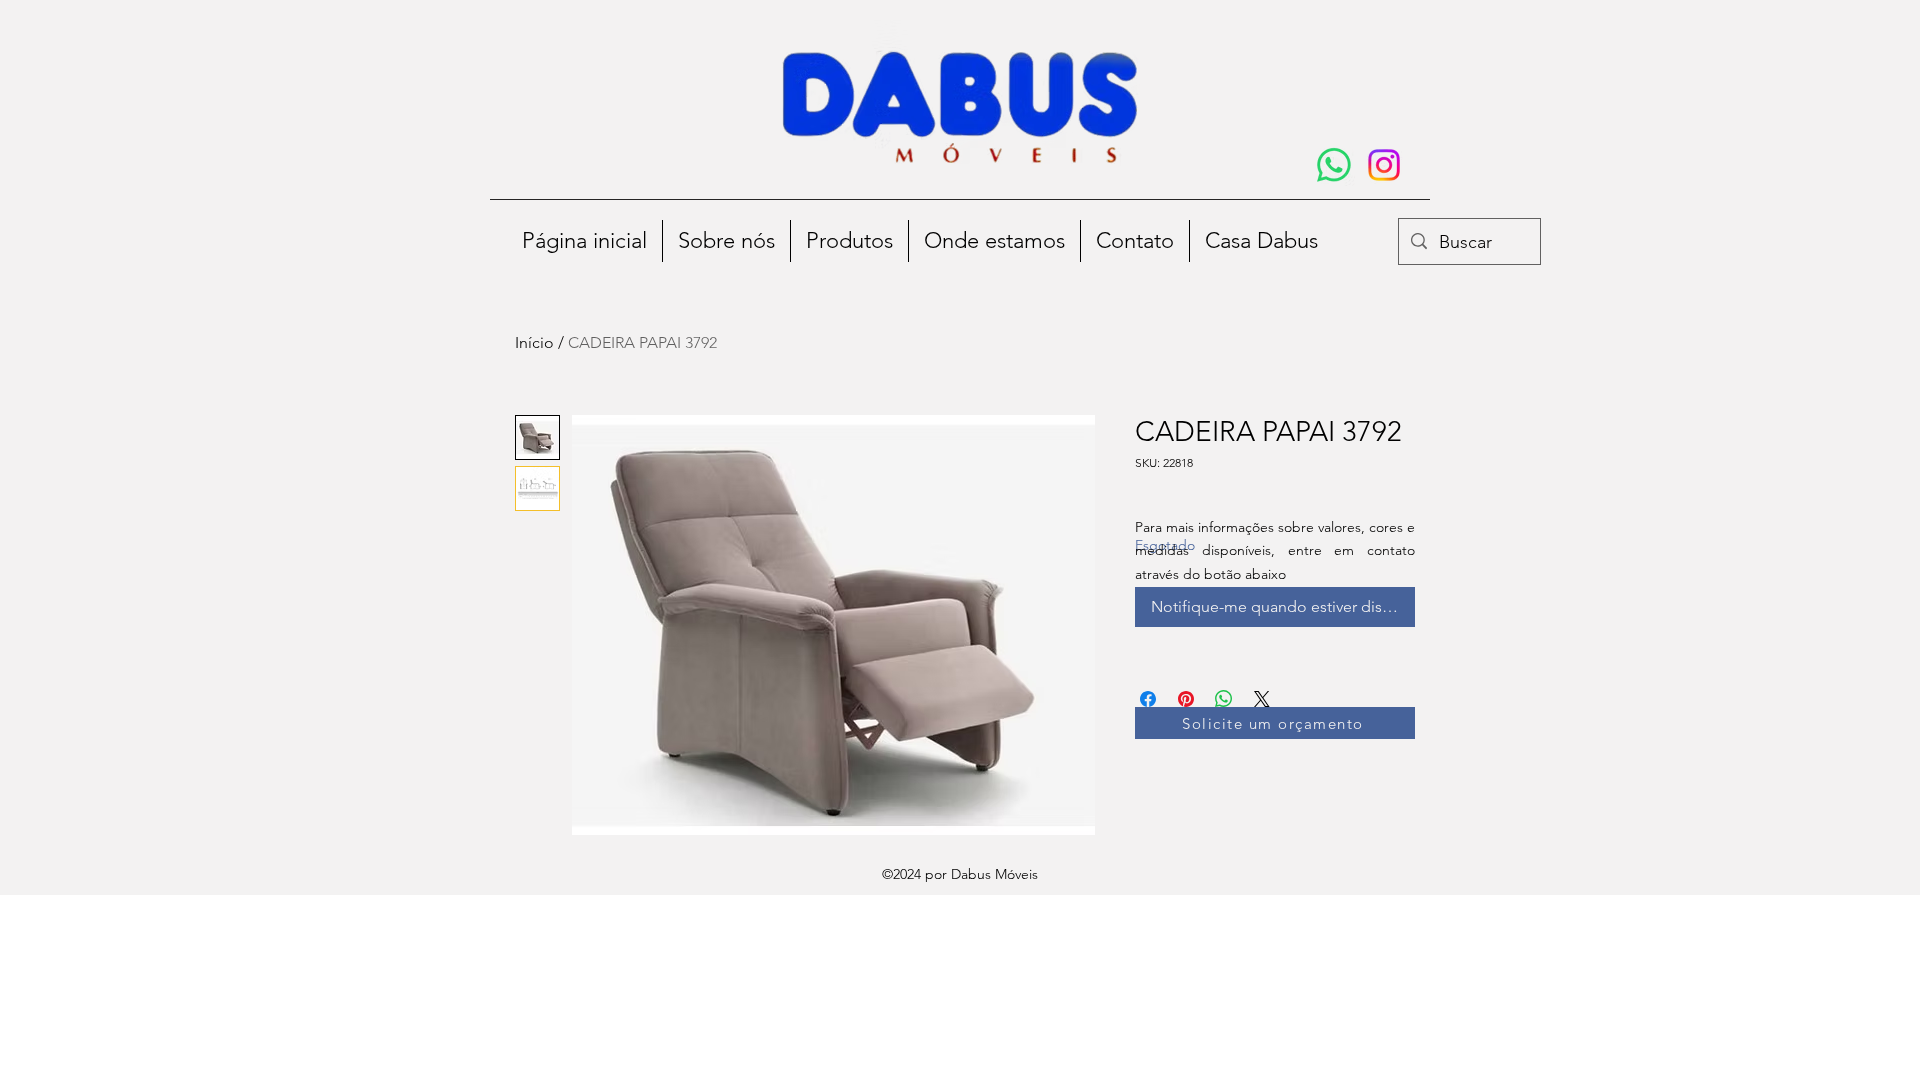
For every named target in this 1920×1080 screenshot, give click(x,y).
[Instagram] (1384, 165)
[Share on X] (1262, 699)
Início (534, 342)
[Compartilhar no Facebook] (1148, 699)
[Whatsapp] (1334, 165)
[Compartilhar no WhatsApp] (1224, 699)
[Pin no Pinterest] (1186, 699)
